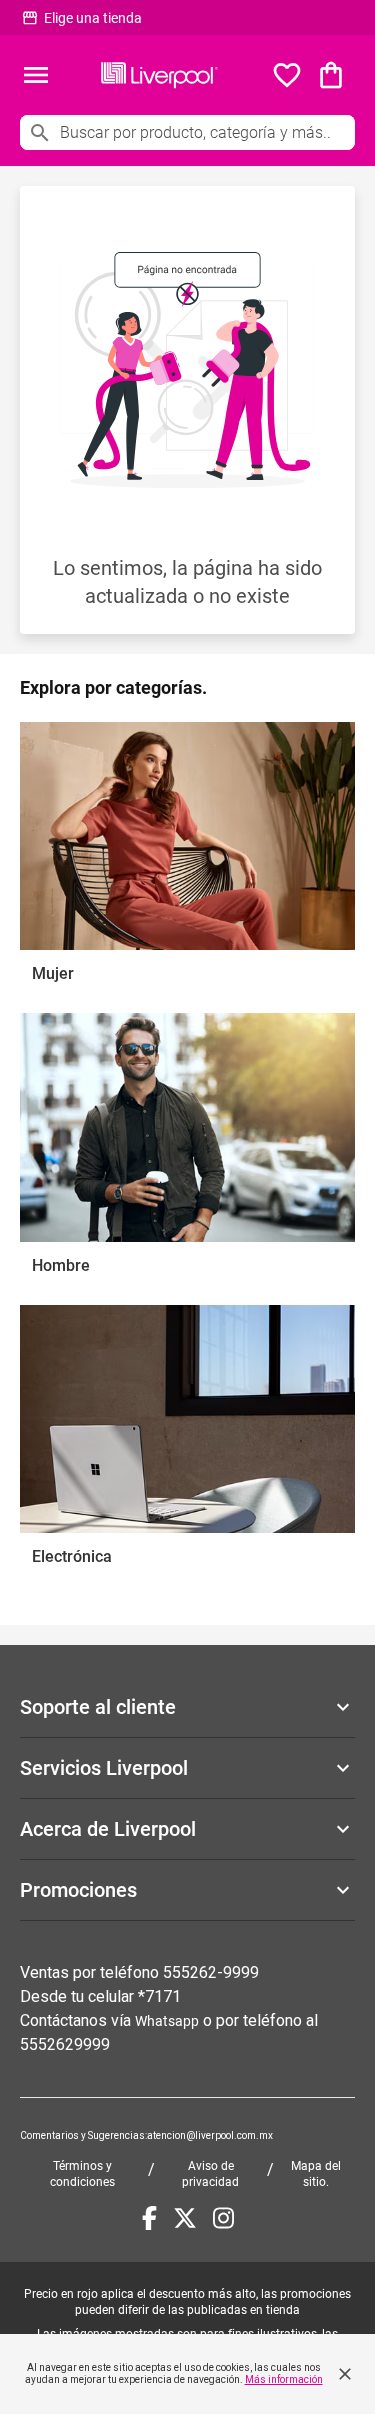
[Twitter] (185, 2218)
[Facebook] (149, 2218)
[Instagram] (223, 2218)
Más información (284, 2379)
